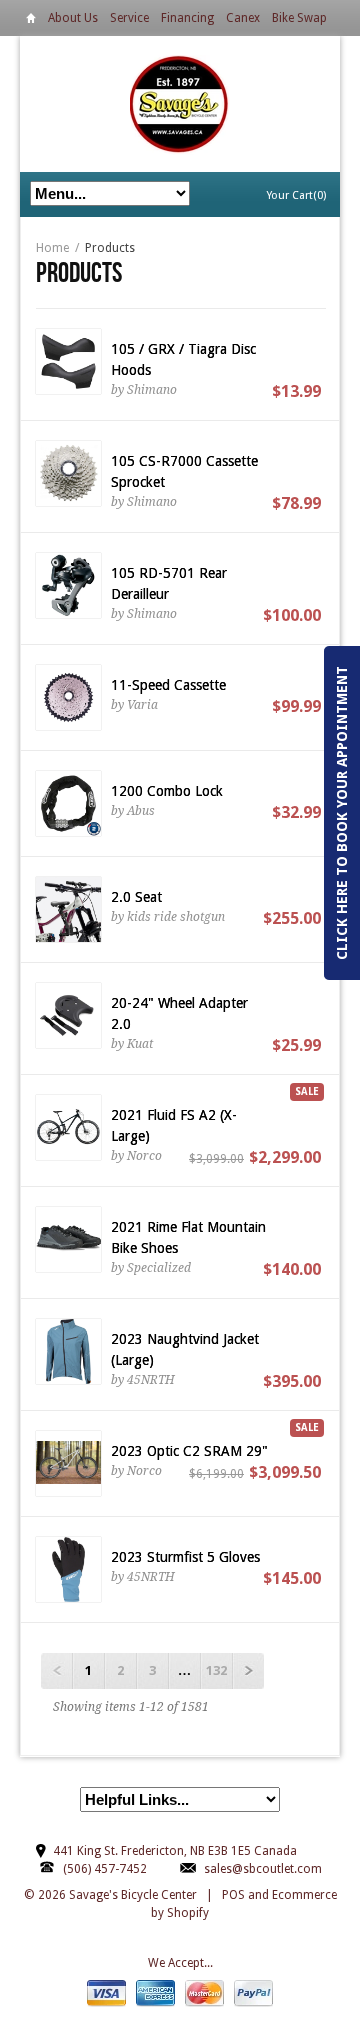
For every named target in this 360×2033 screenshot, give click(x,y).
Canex (243, 18)
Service (129, 18)
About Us (73, 18)
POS (233, 1895)
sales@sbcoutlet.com (263, 1869)
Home (31, 21)
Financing (187, 18)
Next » (248, 1671)
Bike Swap (299, 18)
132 (216, 1670)
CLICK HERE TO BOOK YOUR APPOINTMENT (342, 813)
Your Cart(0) (296, 195)
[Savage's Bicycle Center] (180, 103)
